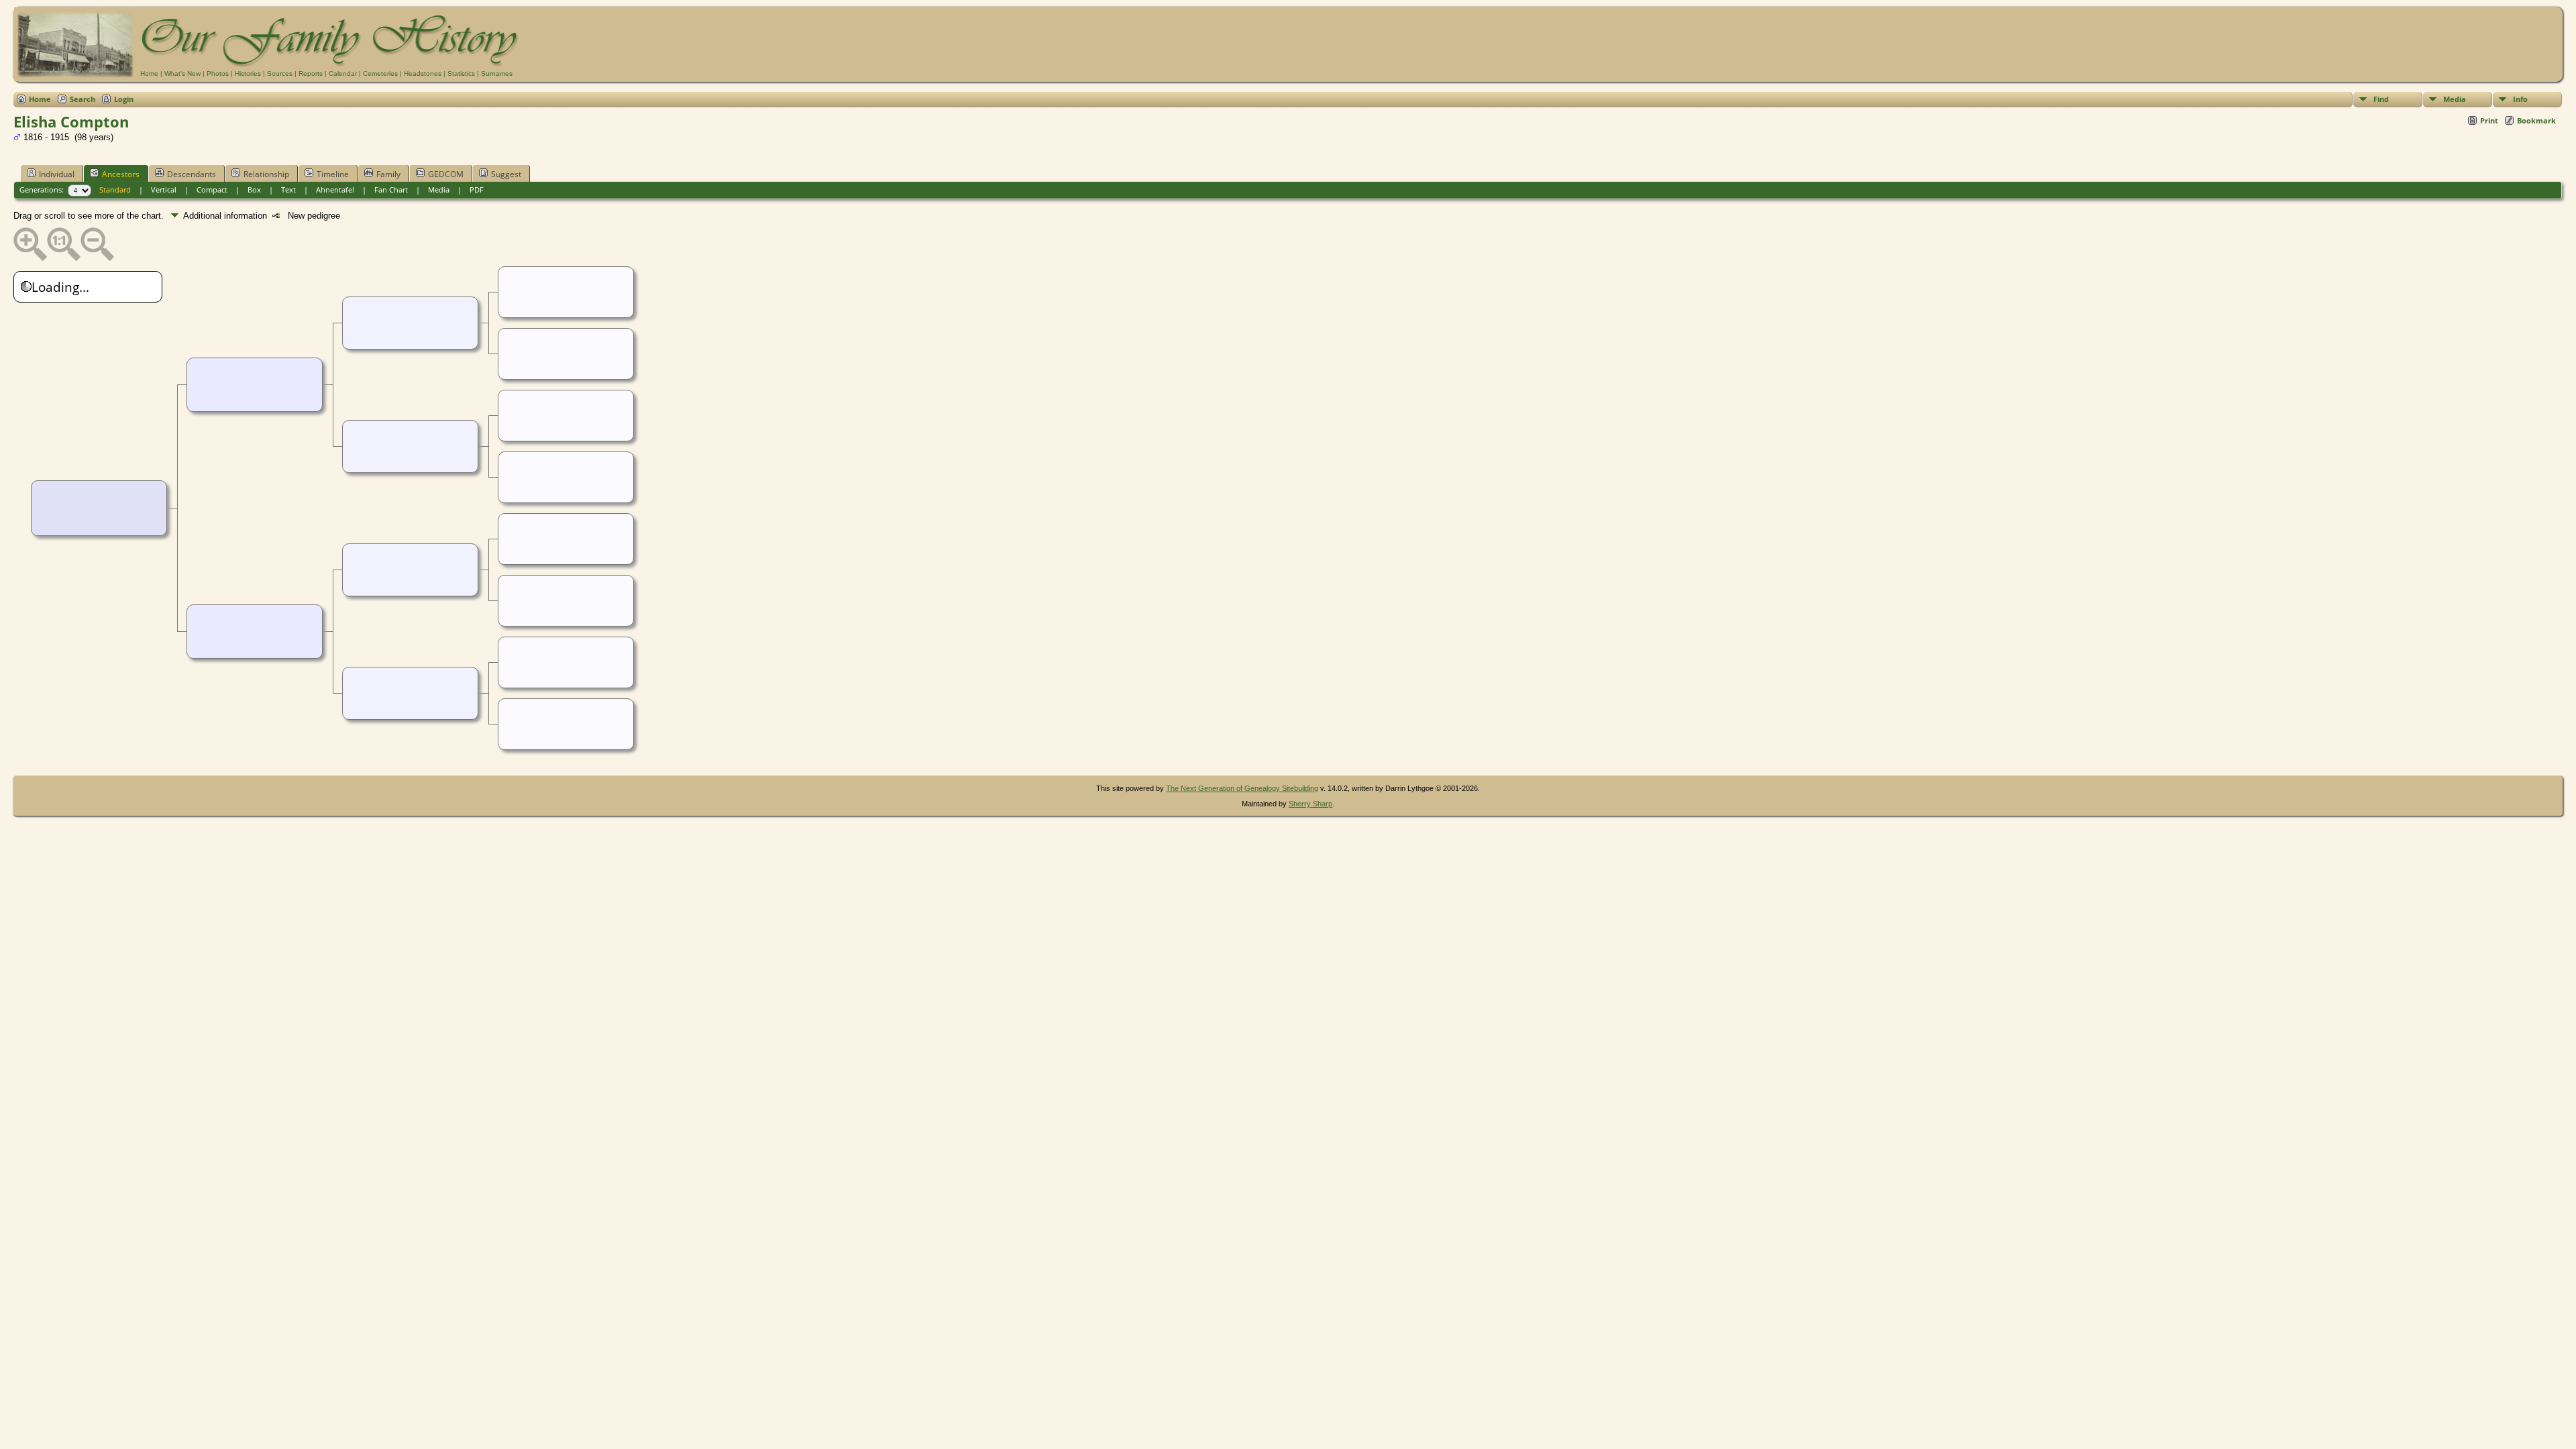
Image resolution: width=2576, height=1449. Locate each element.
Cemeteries (380, 73)
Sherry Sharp (1310, 804)
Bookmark (2536, 120)
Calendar (343, 73)
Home (149, 73)
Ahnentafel (335, 190)
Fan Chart (391, 190)
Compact (212, 190)
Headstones (423, 73)
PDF (477, 190)
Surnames (497, 73)
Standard (115, 190)
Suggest (506, 174)
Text (288, 190)
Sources (280, 73)
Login (124, 99)
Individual (57, 174)
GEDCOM (446, 174)
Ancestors (121, 174)
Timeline (333, 174)
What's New (182, 73)
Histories (248, 73)
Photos (218, 73)
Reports (311, 73)
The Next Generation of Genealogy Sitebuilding (1242, 788)
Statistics (461, 73)
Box (254, 190)
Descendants (192, 174)
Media (2455, 99)
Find (2381, 99)
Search (83, 99)
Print (2489, 120)
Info (2520, 99)
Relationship (266, 174)
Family (388, 174)
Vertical (164, 190)
